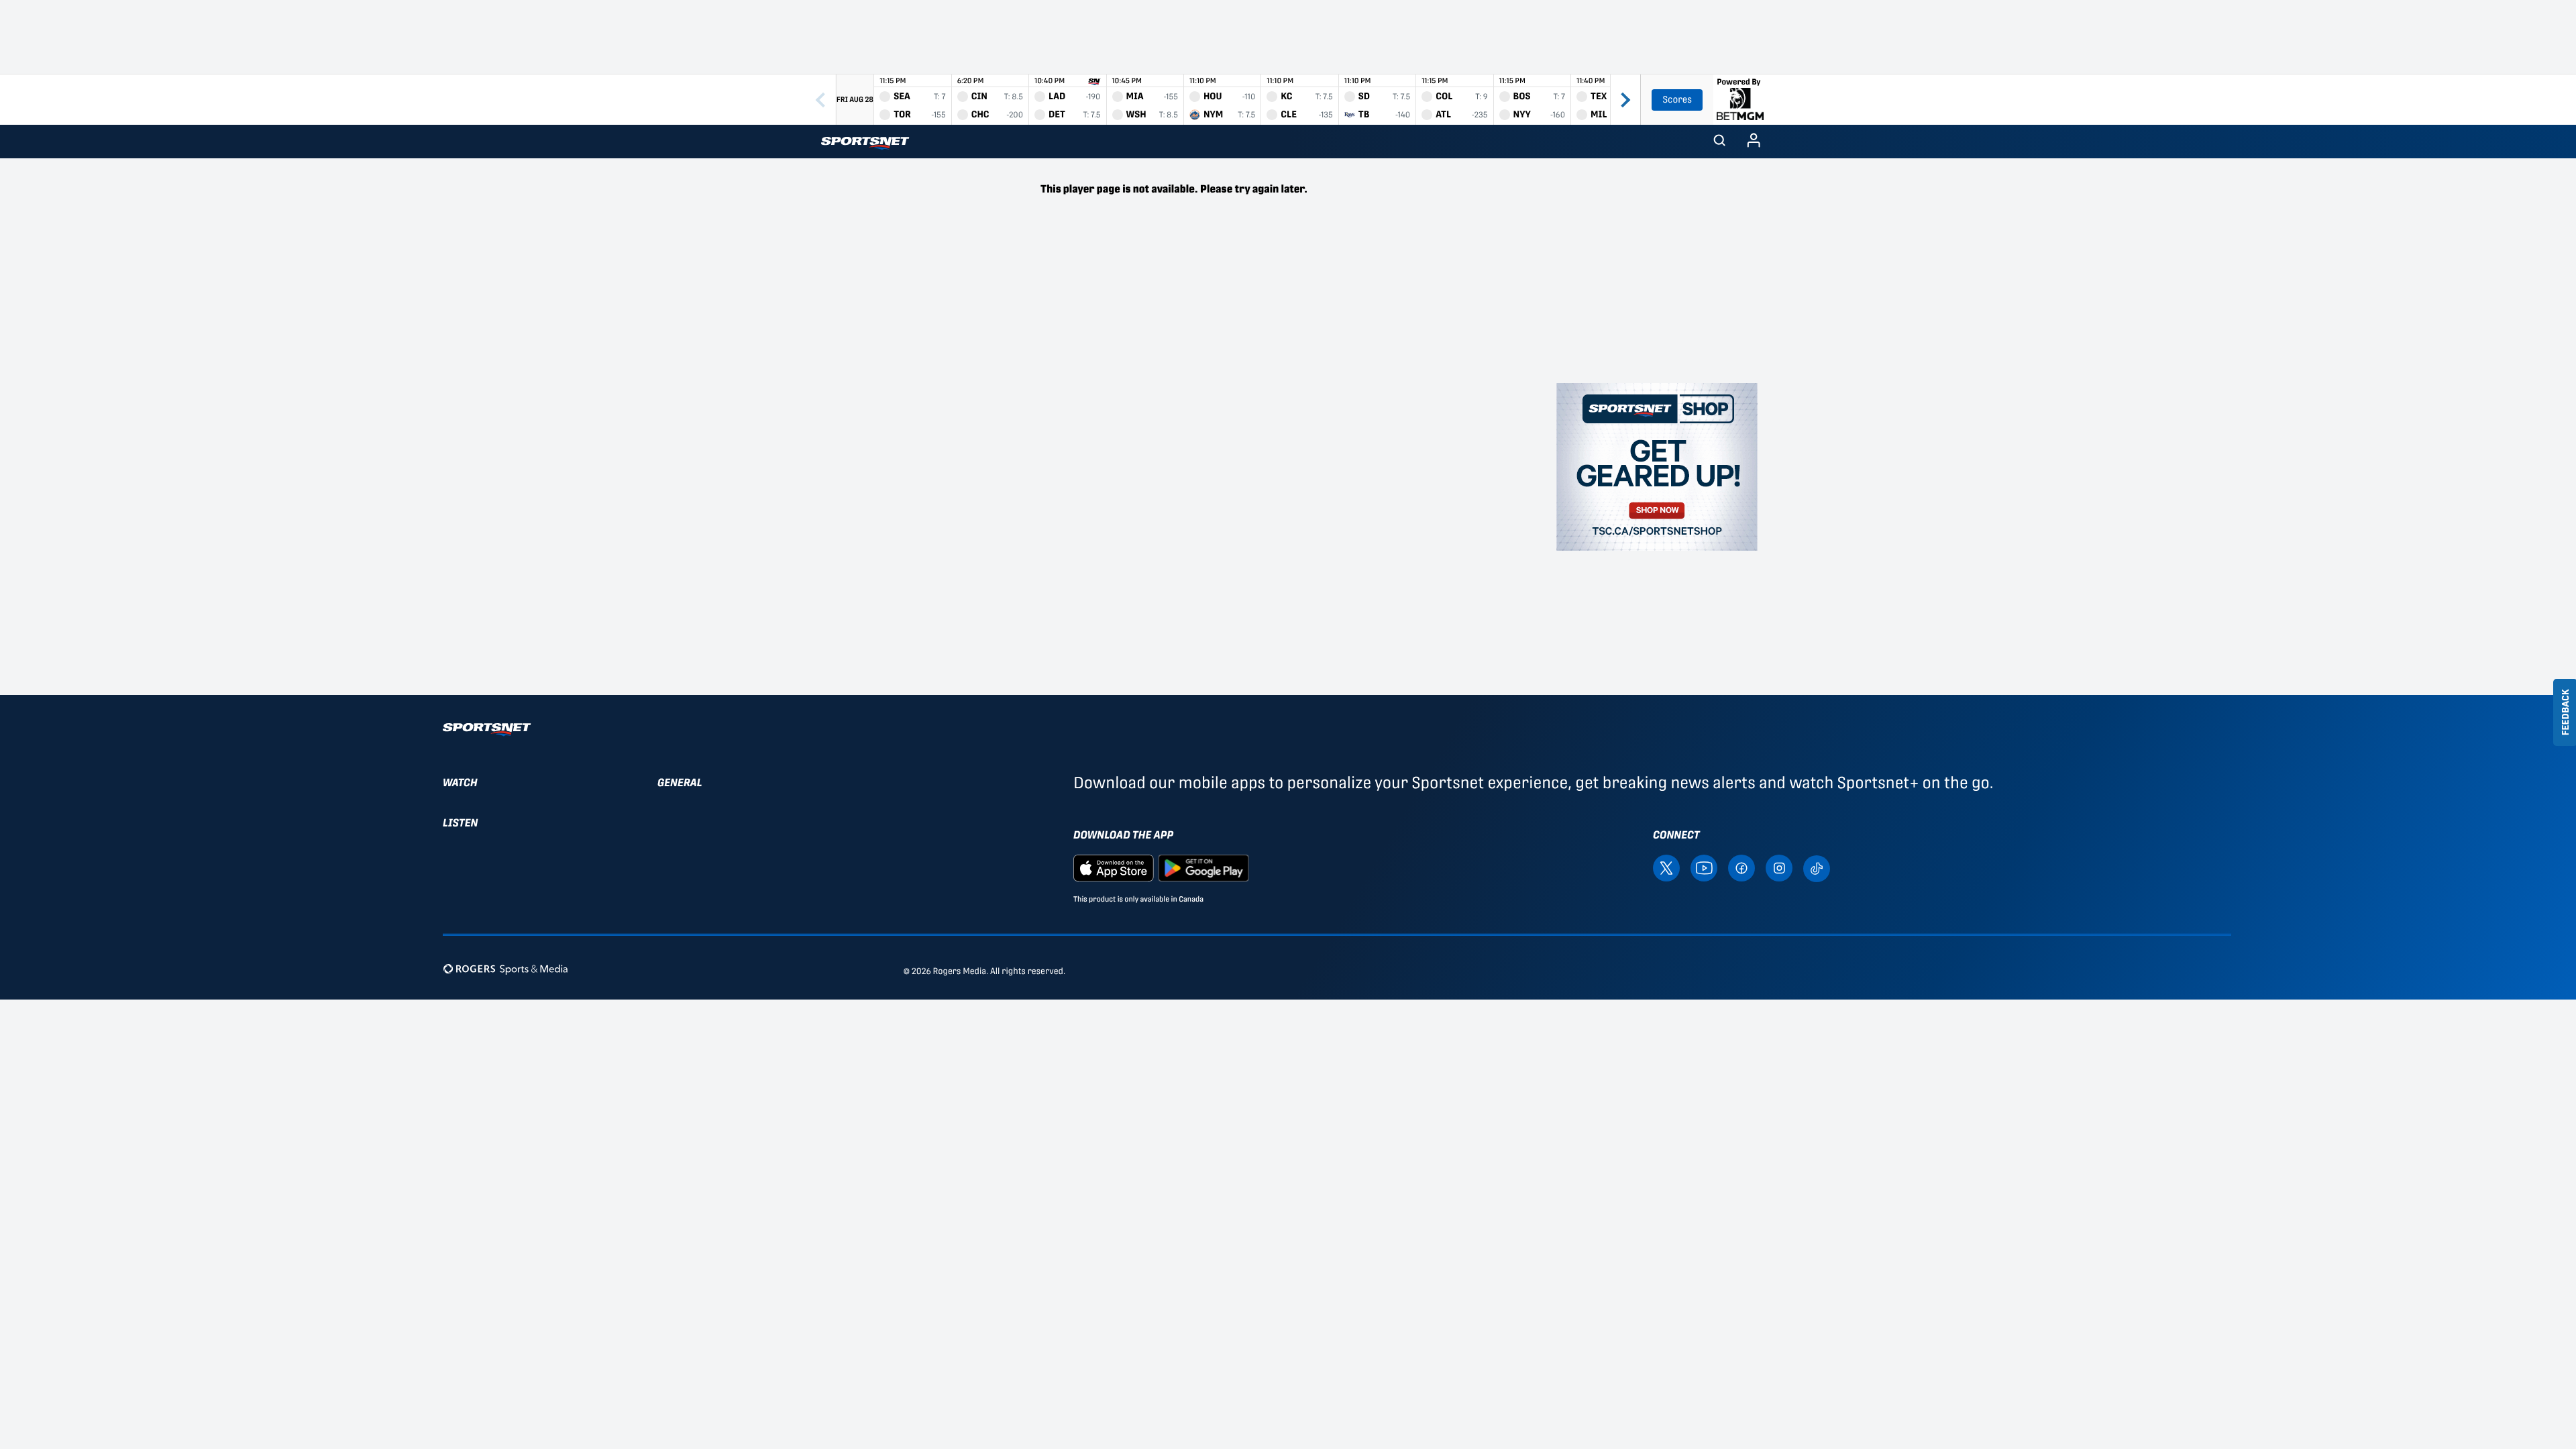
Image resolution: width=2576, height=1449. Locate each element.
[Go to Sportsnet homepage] (865, 143)
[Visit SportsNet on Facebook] (1741, 867)
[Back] (820, 100)
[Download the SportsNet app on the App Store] (1114, 867)
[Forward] (1625, 100)
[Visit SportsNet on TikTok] (1817, 867)
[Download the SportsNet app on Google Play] (1203, 867)
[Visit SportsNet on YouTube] (1704, 867)
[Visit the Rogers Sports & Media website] (505, 968)
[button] (1719, 142)
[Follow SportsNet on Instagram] (1779, 867)
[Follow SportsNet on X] (1666, 867)
